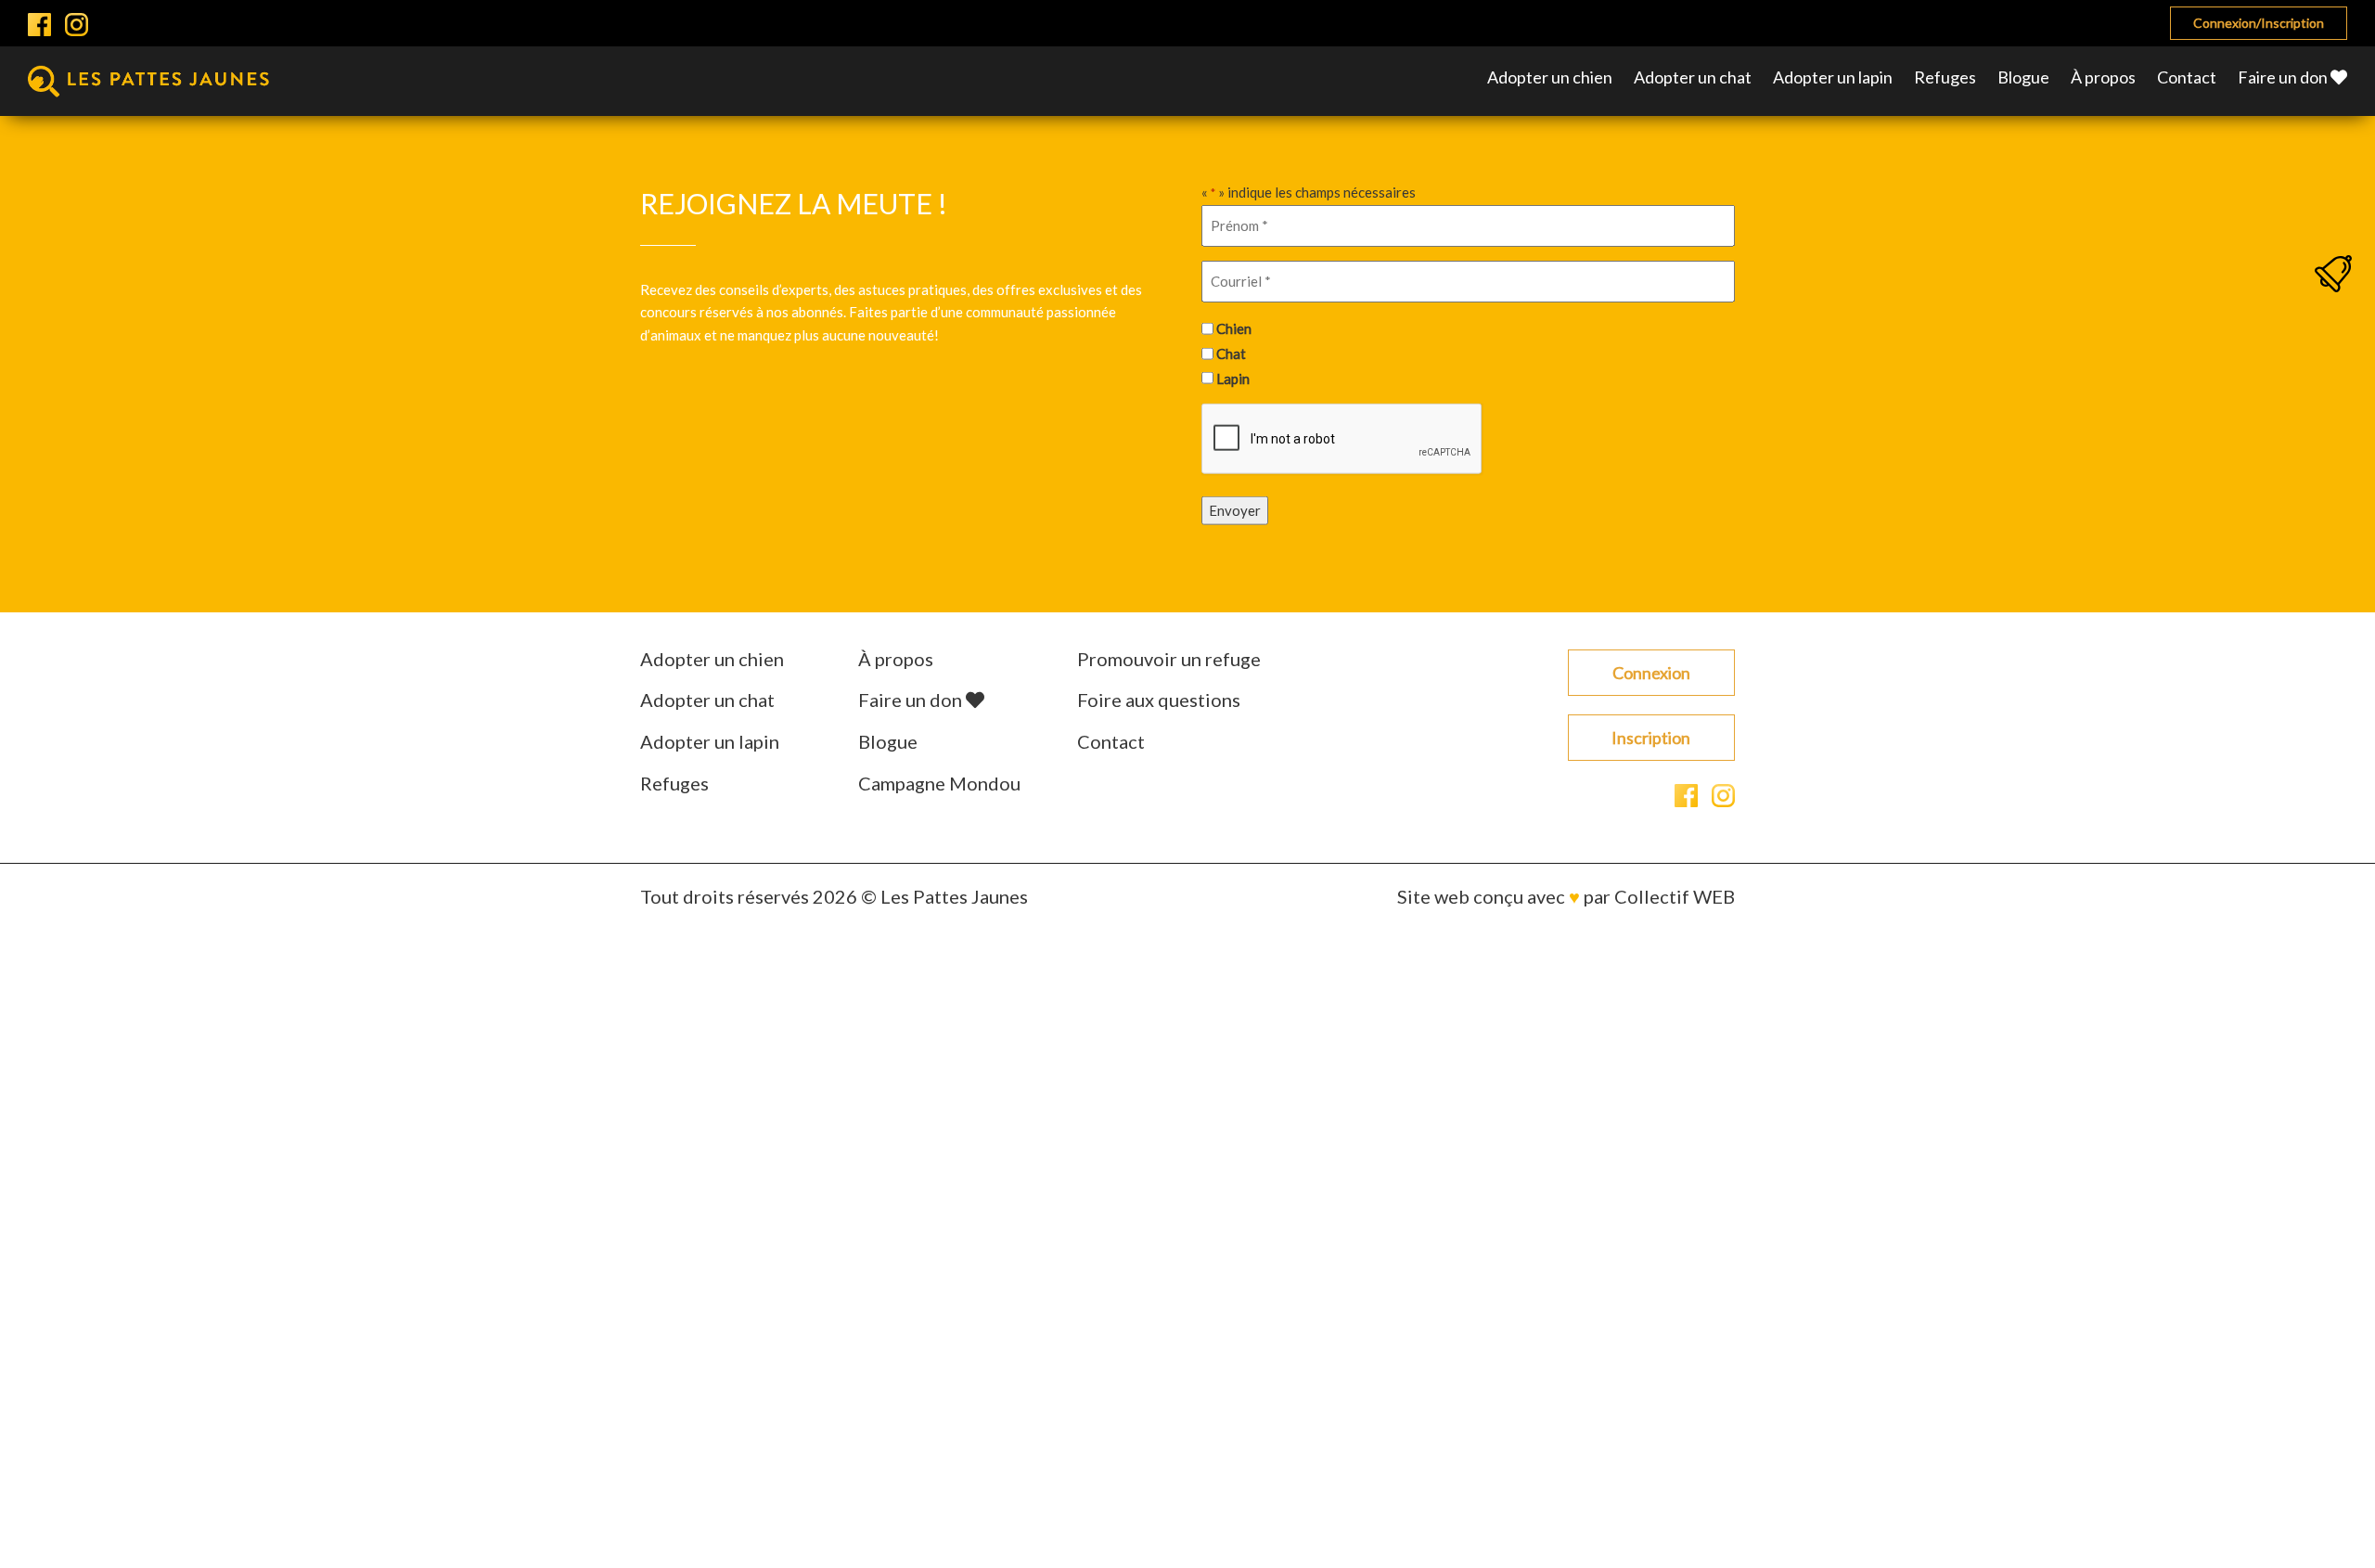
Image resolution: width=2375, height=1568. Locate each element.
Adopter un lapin (1833, 77)
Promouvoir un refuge (1169, 659)
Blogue (2023, 77)
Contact (2187, 77)
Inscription (1651, 738)
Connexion (1651, 673)
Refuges (1945, 77)
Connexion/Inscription (2259, 23)
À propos (2103, 77)
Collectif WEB (1675, 896)
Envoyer (1235, 510)
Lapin (1233, 378)
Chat (1231, 353)
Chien (1234, 328)
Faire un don (2284, 77)
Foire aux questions (1159, 700)
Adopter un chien (1550, 77)
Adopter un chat (1693, 77)
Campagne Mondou (939, 783)
